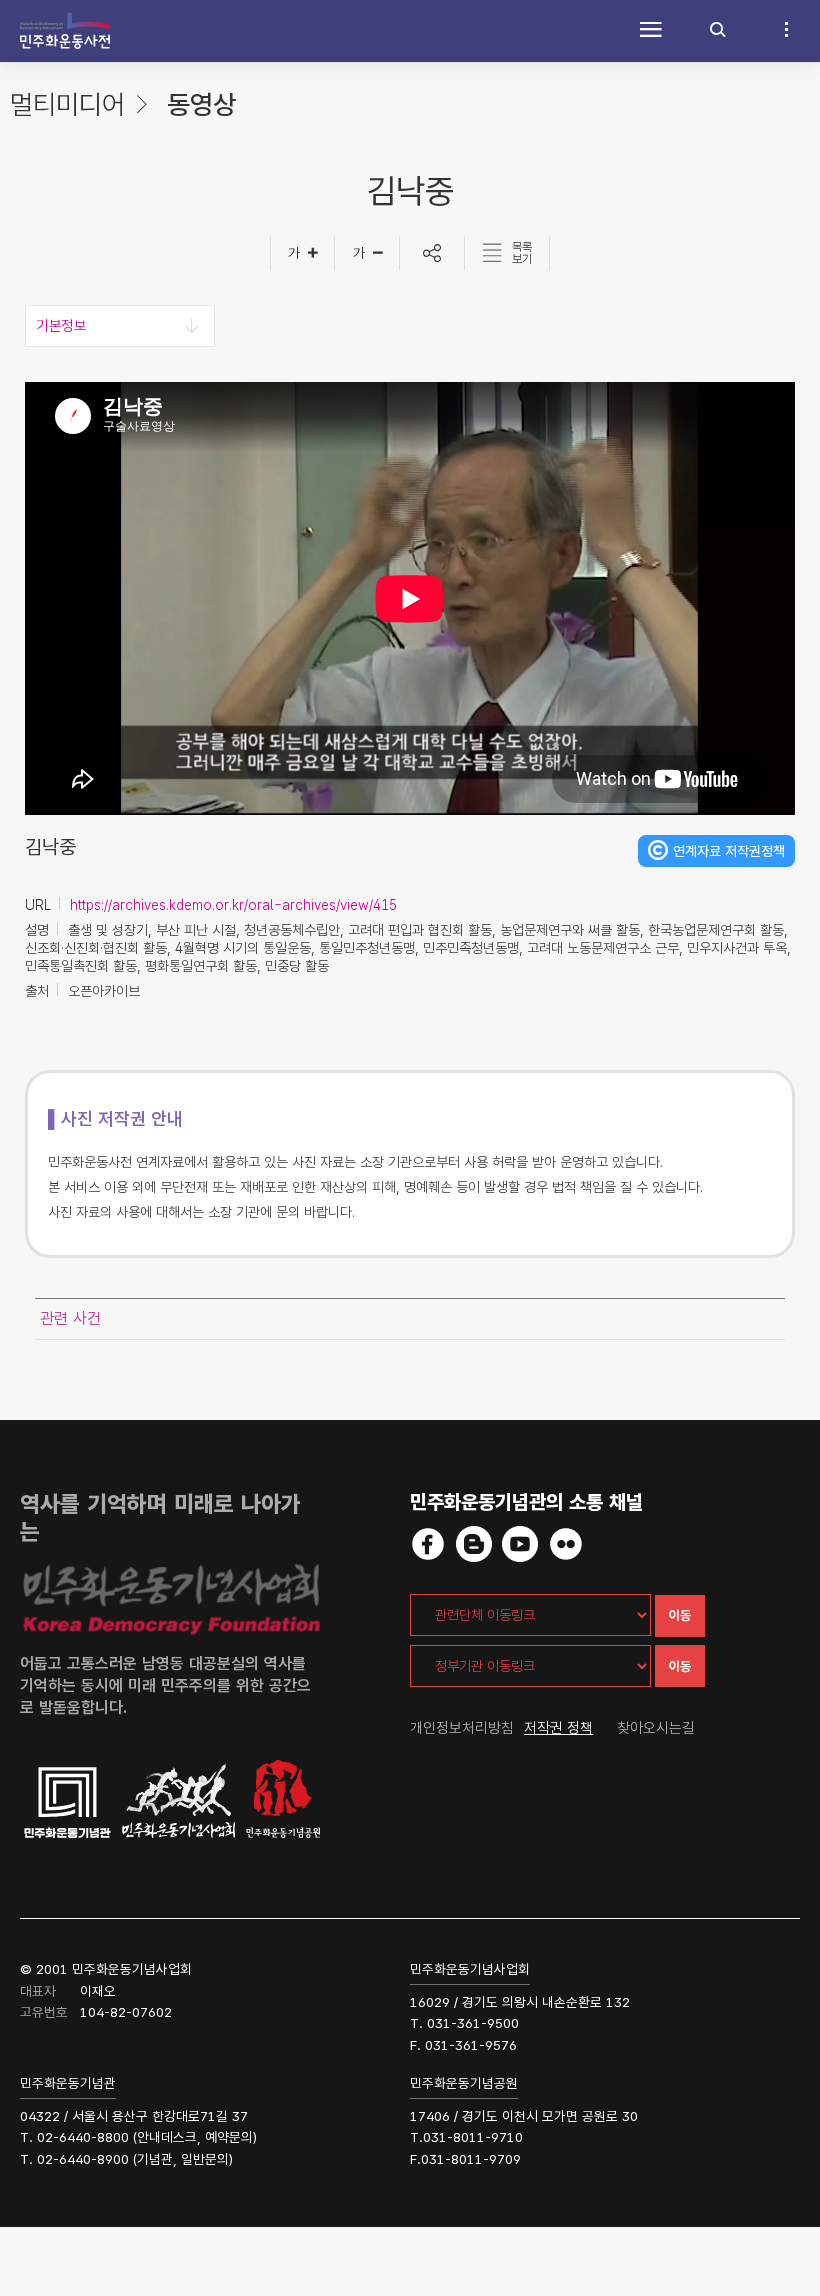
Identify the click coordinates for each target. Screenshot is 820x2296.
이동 (680, 1615)
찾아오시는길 (656, 1728)
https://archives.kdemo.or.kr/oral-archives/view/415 (233, 905)
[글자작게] (367, 253)
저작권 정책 (558, 1728)
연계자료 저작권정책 (729, 851)
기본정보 (61, 326)
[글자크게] (302, 253)
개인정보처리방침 (462, 1728)
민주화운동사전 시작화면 (65, 31)
